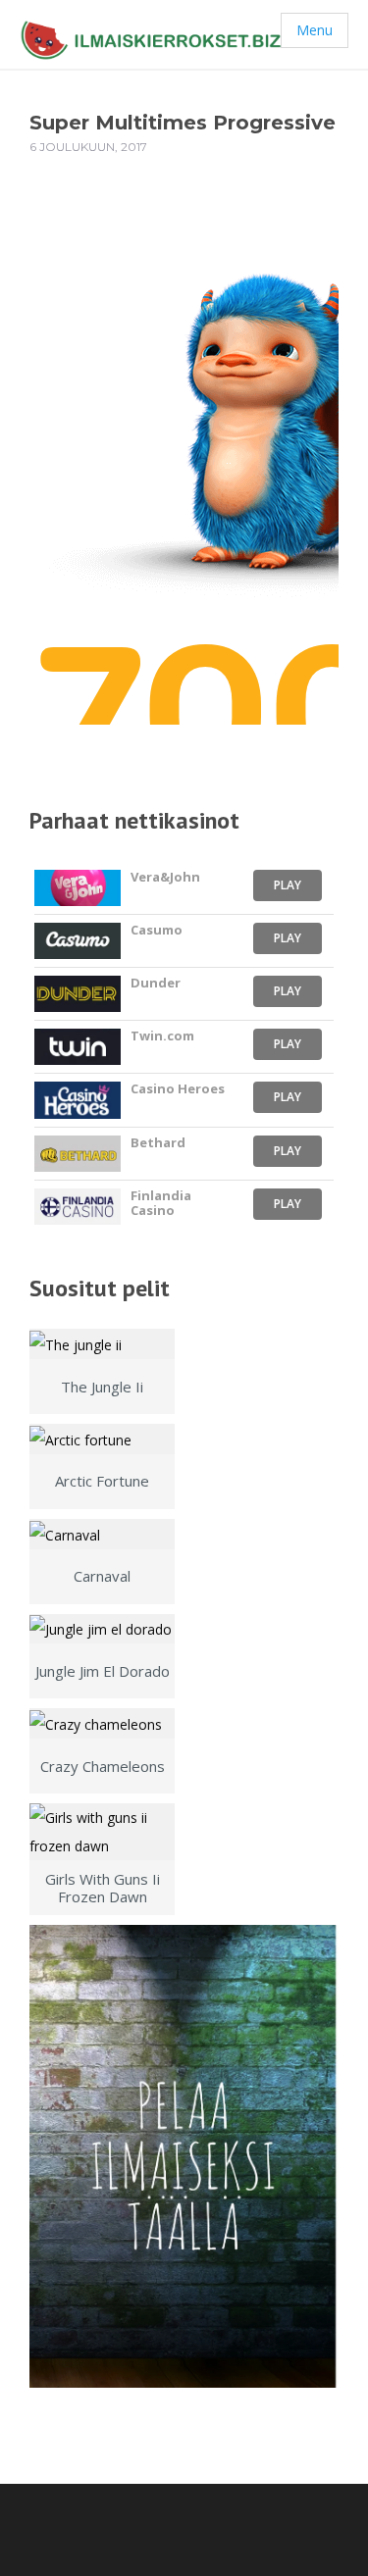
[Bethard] (78, 1154)
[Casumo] (78, 941)
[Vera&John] (78, 888)
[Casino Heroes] (78, 1100)
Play (288, 885)
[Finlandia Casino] (78, 1207)
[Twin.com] (78, 1047)
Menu (315, 30)
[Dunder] (78, 994)
